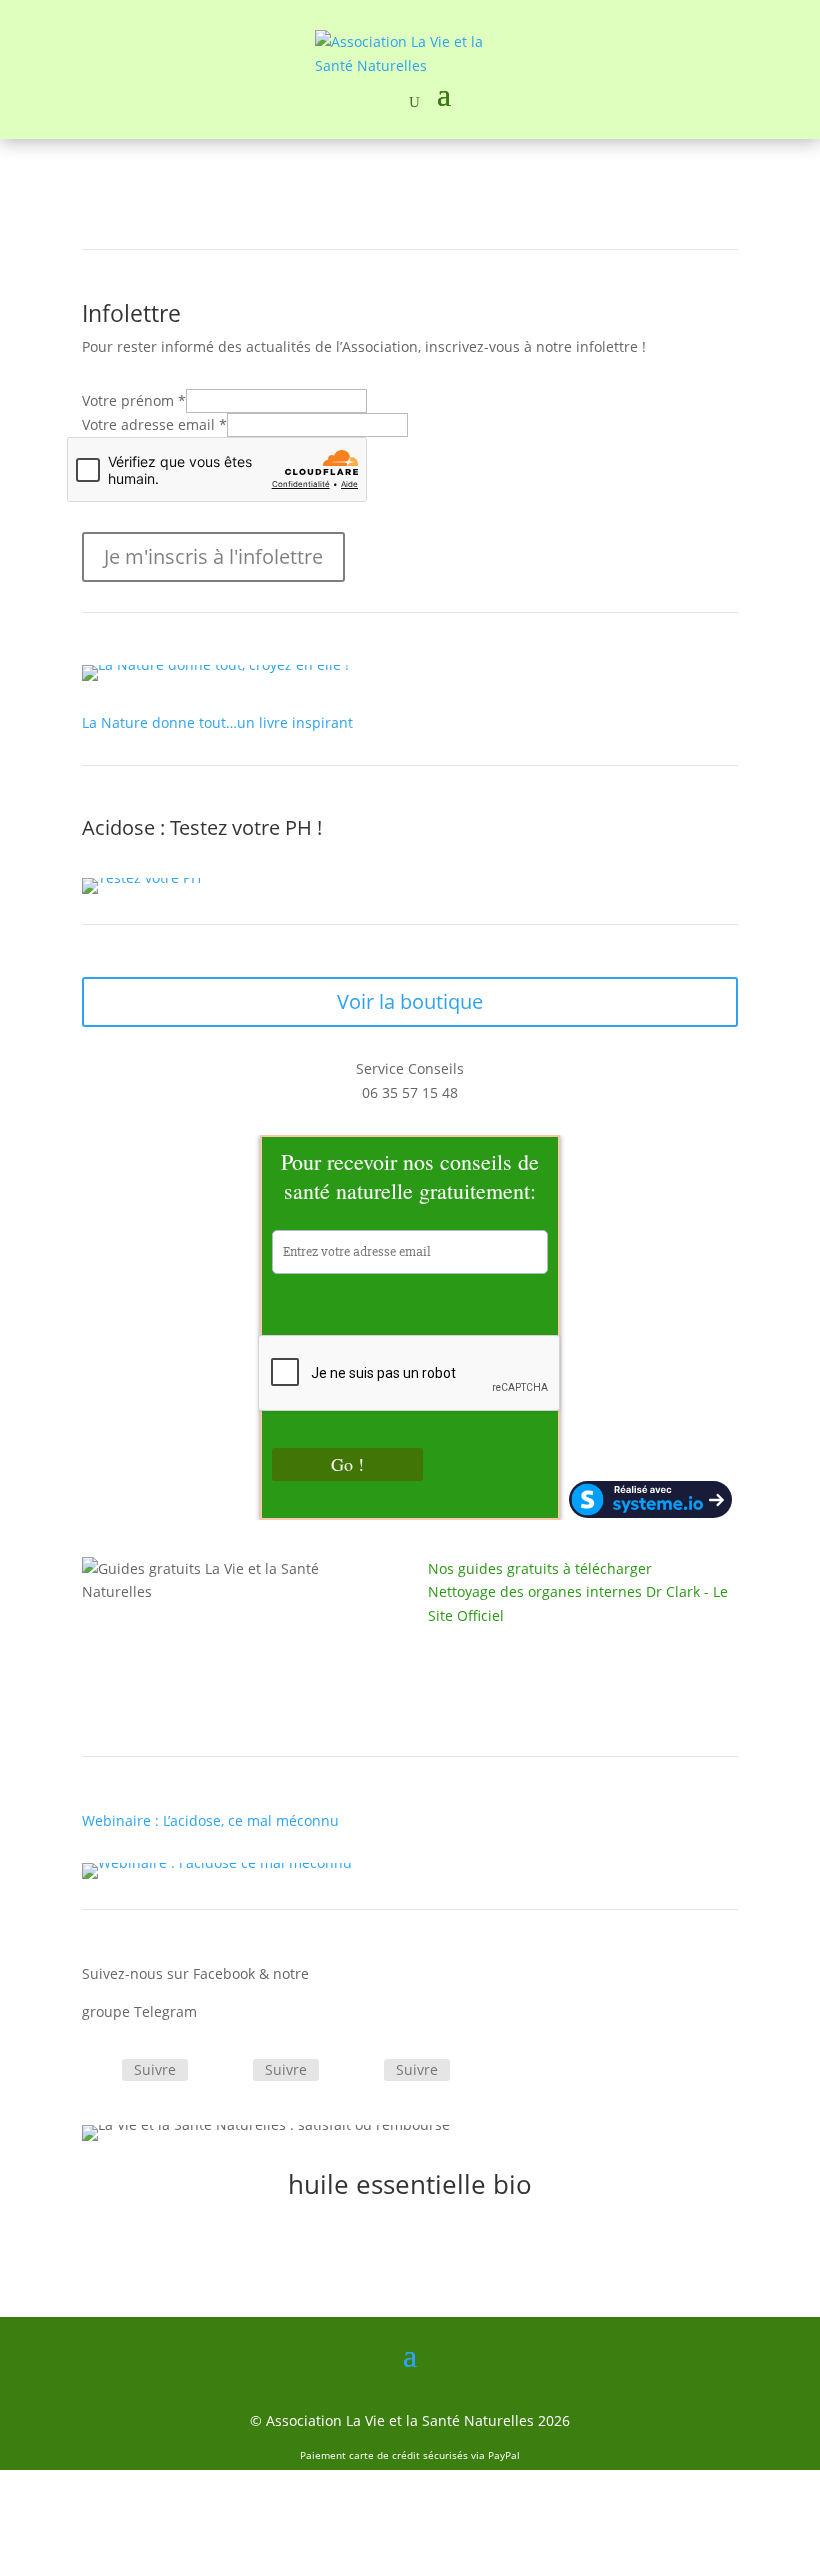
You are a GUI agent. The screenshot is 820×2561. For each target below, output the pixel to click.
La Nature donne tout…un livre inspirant (217, 722)
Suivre (155, 2069)
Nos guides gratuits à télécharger (540, 1568)
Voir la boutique (410, 1001)
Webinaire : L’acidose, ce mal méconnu (210, 1820)
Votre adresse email (154, 424)
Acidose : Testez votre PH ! (202, 827)
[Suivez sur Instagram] (360, 2071)
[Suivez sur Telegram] (229, 2071)
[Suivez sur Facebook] (98, 2071)
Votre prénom (134, 400)
